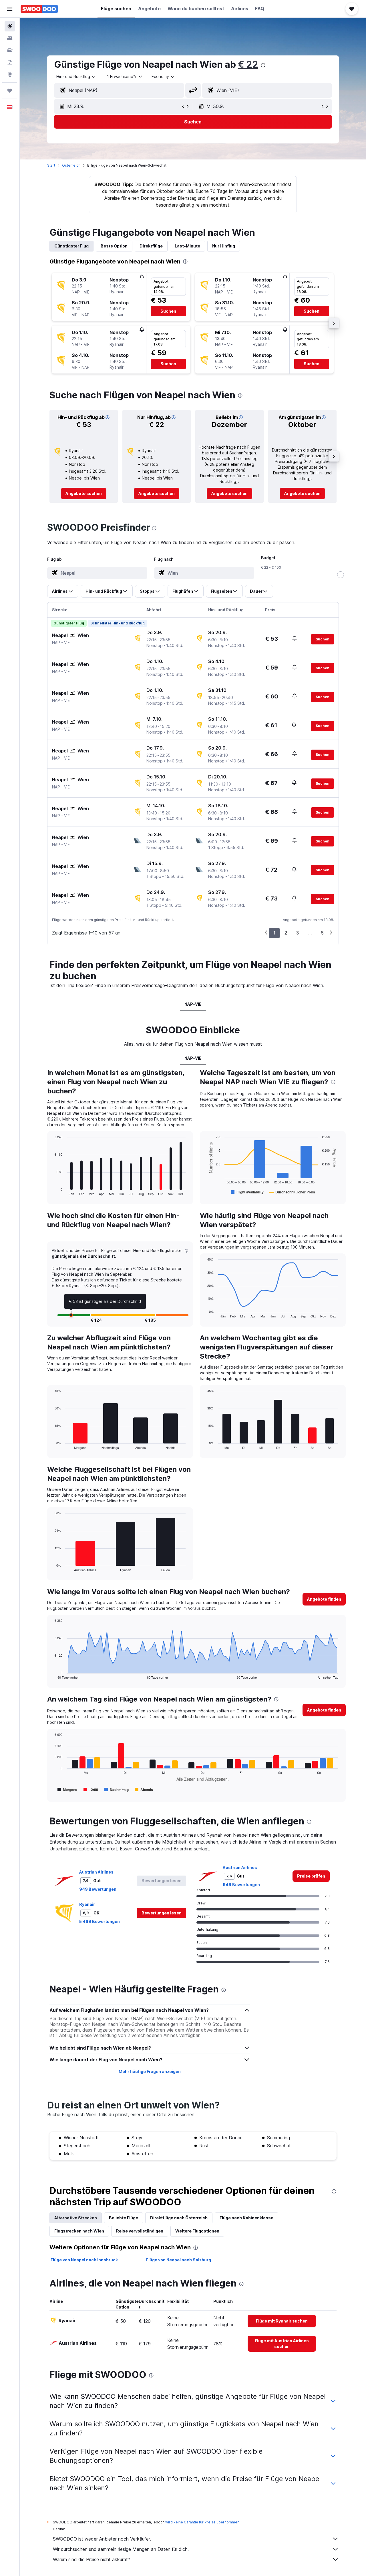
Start (51, 165)
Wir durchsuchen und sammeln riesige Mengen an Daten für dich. (121, 2549)
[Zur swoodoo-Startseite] (39, 9)
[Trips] (10, 91)
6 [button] (322, 933)
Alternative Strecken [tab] (76, 2218)
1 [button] (274, 933)
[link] (84, 494)
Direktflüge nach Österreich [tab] (179, 2218)
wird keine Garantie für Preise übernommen (202, 2522)
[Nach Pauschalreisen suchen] (10, 62)
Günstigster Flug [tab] (71, 246)
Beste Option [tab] (114, 246)
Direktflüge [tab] (151, 246)
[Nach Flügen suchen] (10, 26)
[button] (10, 9)
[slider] (341, 575)
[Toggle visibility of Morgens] (67, 1790)
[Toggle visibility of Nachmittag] (117, 1790)
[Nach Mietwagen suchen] (10, 50)
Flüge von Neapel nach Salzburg (179, 2260)
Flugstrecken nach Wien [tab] (79, 2231)
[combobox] (76, 77)
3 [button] (298, 933)
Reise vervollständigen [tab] (140, 2231)
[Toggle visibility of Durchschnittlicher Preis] (292, 1192)
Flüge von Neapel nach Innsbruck (84, 2260)
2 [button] (286, 933)
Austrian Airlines (96, 1872)
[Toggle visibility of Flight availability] (247, 1192)
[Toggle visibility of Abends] (144, 1790)
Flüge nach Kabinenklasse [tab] (246, 2218)
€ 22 (248, 64)
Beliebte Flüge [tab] (124, 2218)
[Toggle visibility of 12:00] (91, 1790)
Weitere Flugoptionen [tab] (197, 2231)
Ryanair (87, 1904)
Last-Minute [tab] (187, 246)
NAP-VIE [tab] (193, 1004)
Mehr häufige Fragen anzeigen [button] (150, 2071)
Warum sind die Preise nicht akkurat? (91, 2559)
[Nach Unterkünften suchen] (10, 38)
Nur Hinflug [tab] (224, 246)
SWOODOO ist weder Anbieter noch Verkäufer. (102, 2539)
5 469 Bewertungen (100, 1921)
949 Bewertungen (98, 1889)
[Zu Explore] (10, 74)
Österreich (71, 165)
